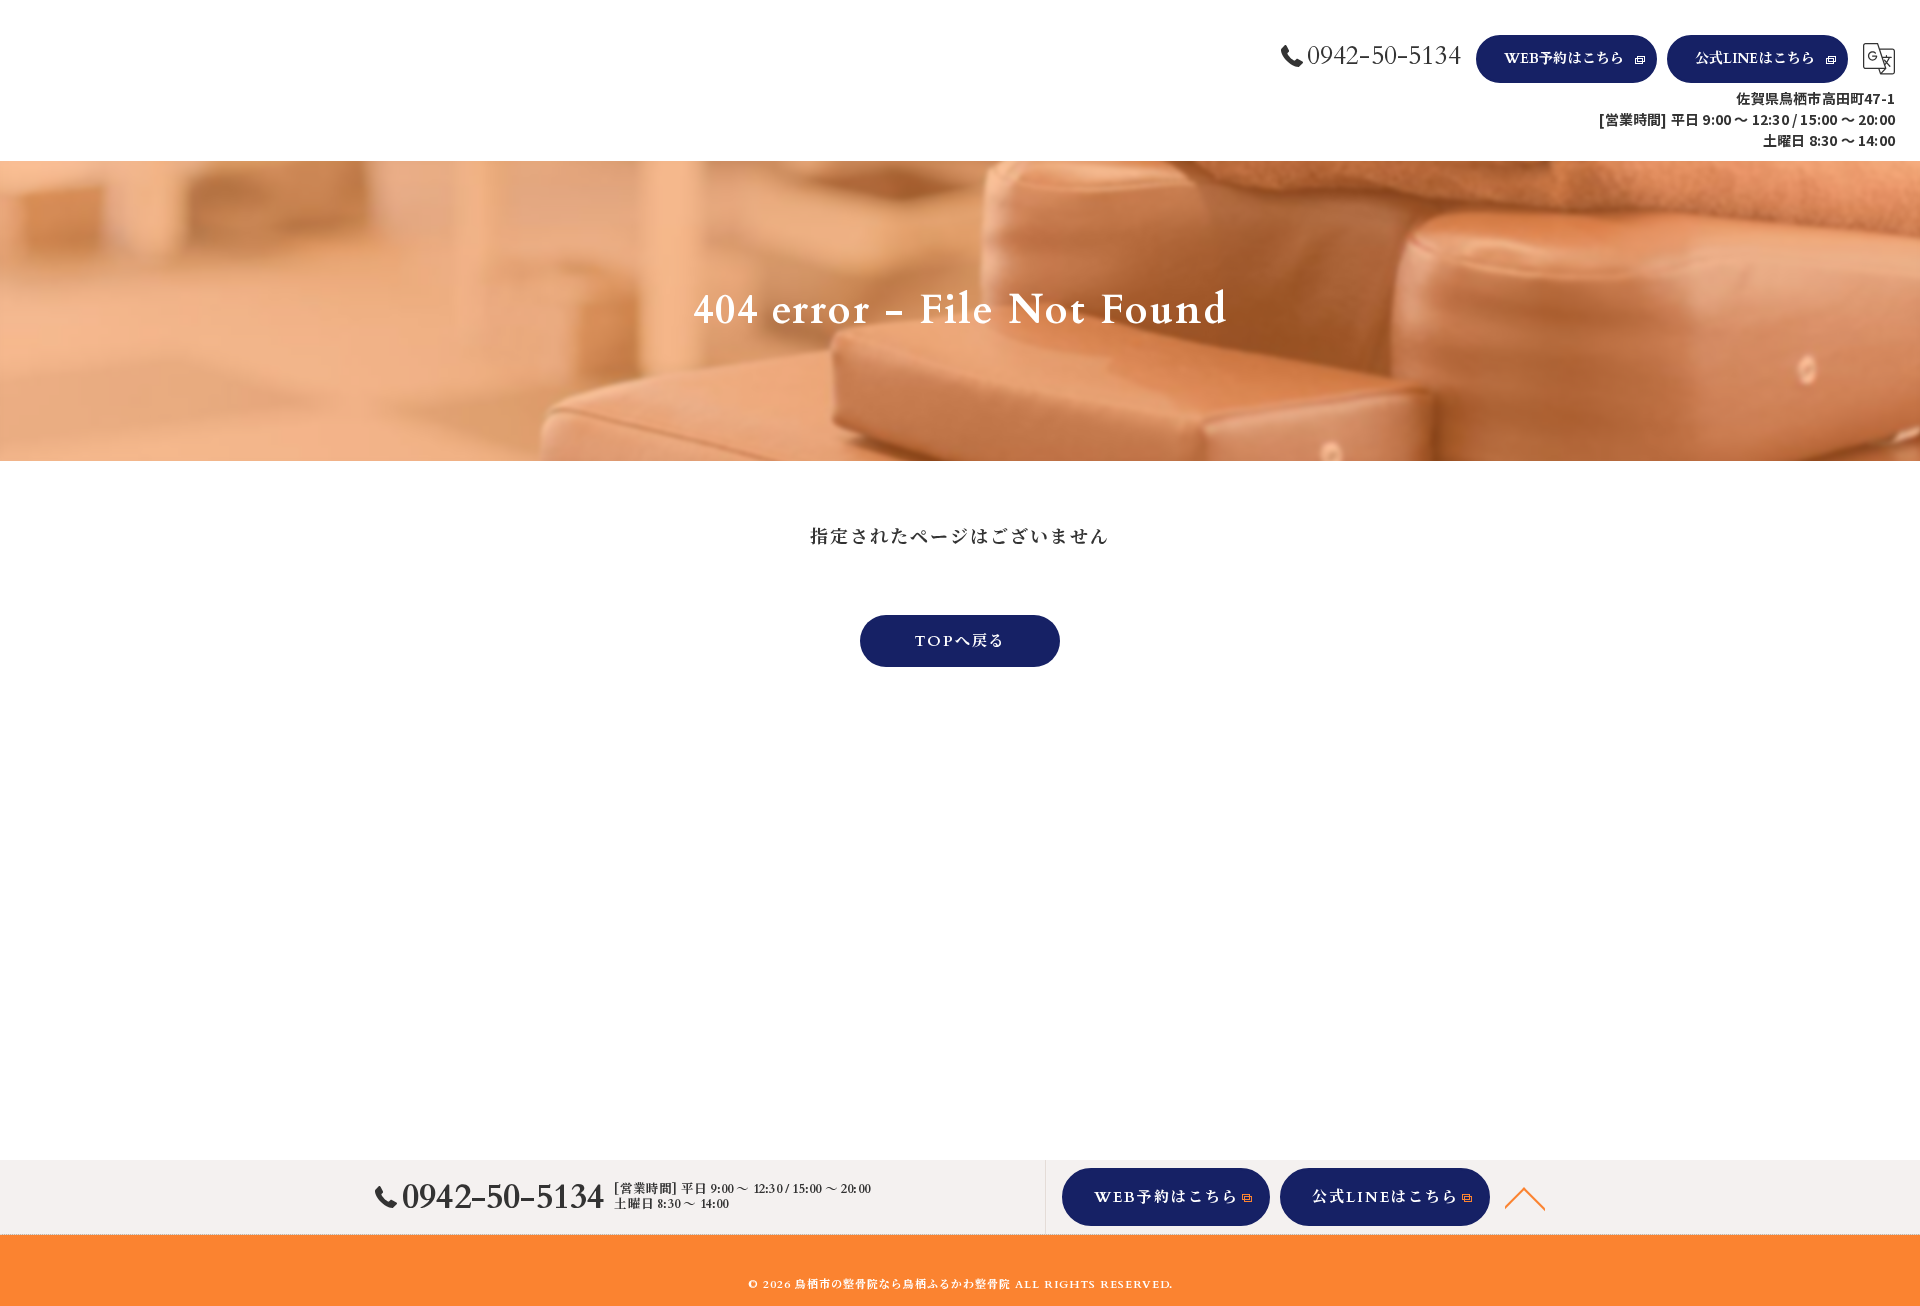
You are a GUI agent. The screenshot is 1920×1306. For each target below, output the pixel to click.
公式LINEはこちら (1755, 58)
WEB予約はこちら (1564, 58)
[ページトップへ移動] (1525, 1197)
